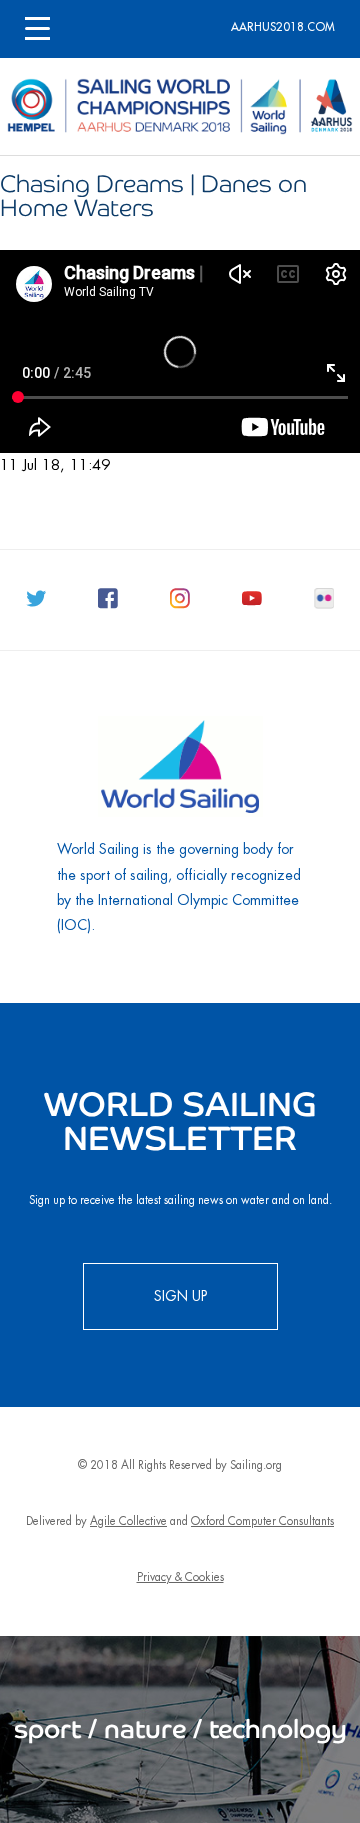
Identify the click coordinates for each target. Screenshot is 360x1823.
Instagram (186, 604)
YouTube (258, 604)
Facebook (114, 604)
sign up (180, 1296)
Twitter (42, 604)
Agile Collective (128, 1521)
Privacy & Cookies (180, 1577)
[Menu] (37, 29)
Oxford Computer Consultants (262, 1521)
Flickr (330, 604)
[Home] (180, 106)
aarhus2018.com (283, 27)
